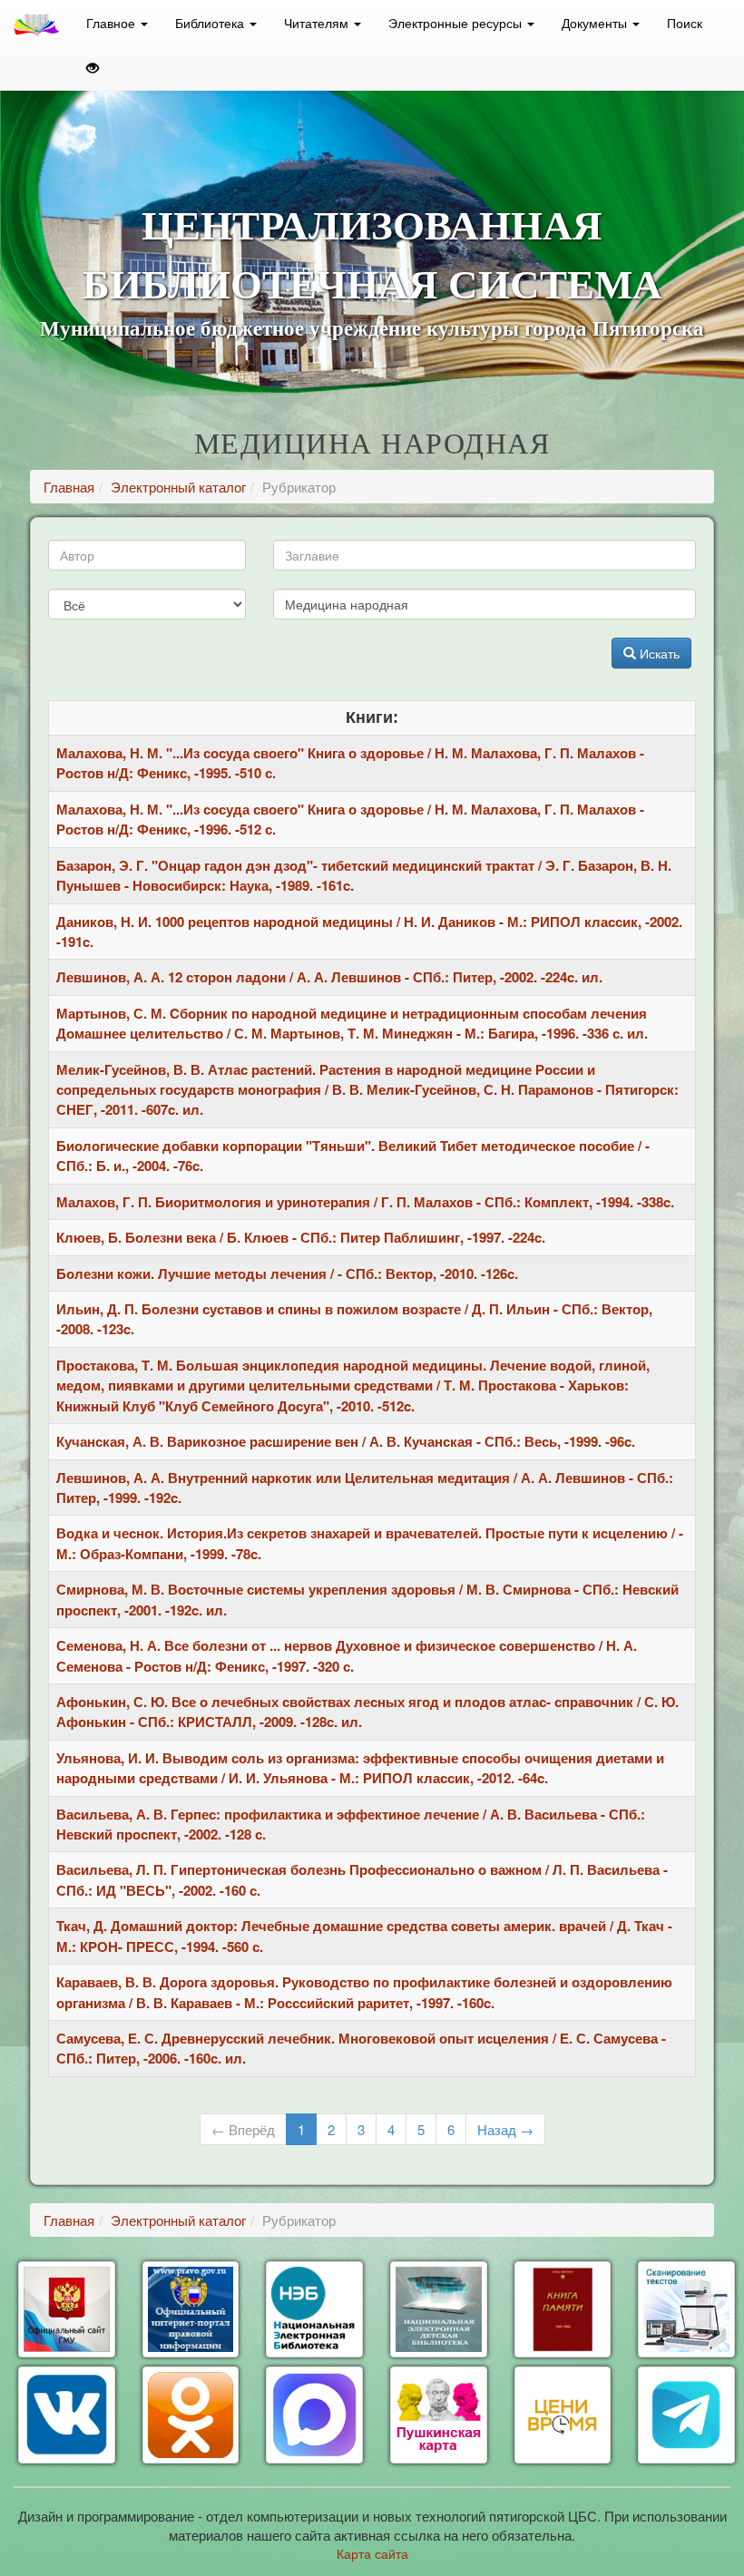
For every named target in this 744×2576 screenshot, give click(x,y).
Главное (113, 23)
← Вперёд (243, 2129)
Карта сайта (372, 2553)
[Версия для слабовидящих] (93, 68)
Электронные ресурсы (457, 23)
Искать (658, 653)
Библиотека (211, 23)
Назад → (505, 2129)
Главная (69, 487)
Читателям (318, 23)
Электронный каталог (178, 487)
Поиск (685, 23)
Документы (596, 23)
